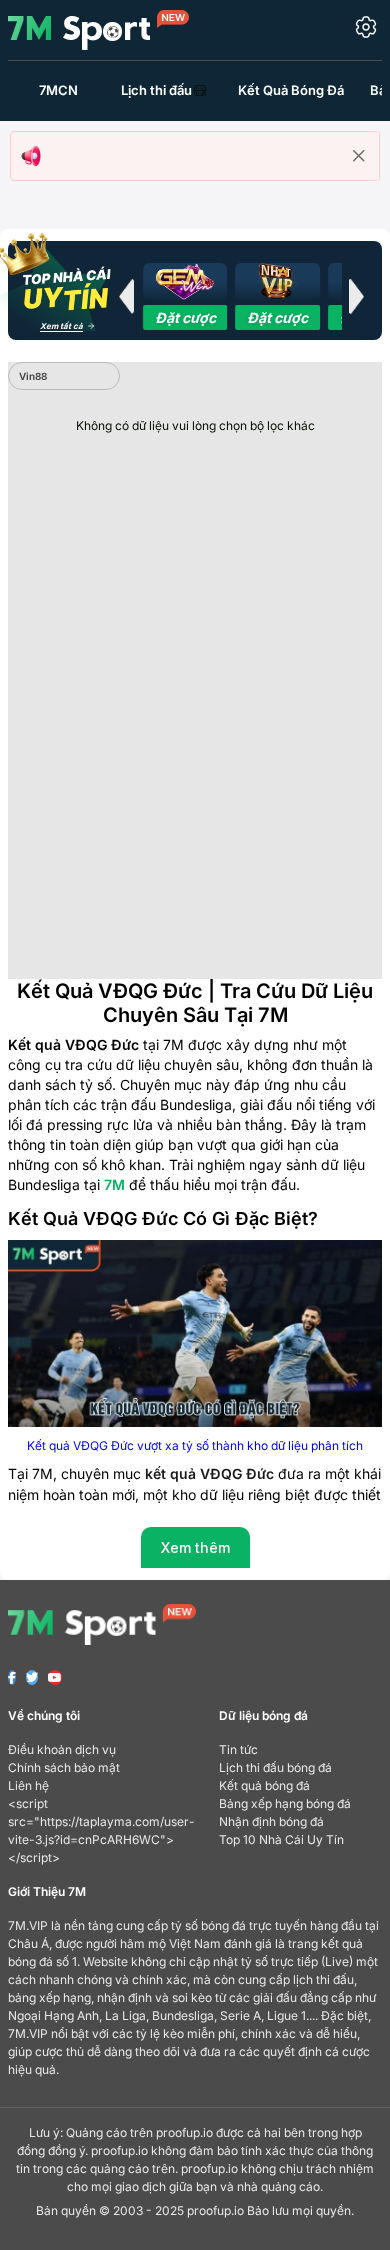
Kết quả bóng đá (264, 1785)
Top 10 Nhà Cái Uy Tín (281, 1839)
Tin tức (238, 1749)
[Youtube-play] (55, 1677)
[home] (98, 28)
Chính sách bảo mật (64, 1767)
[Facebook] (12, 1677)
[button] (126, 296)
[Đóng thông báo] (359, 156)
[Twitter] (32, 1677)
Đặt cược (185, 317)
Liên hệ (28, 1785)
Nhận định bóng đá (271, 1821)
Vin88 (33, 376)
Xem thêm (195, 1547)
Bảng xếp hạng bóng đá (285, 1803)
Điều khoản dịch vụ (62, 1749)
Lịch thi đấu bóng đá (275, 1767)
